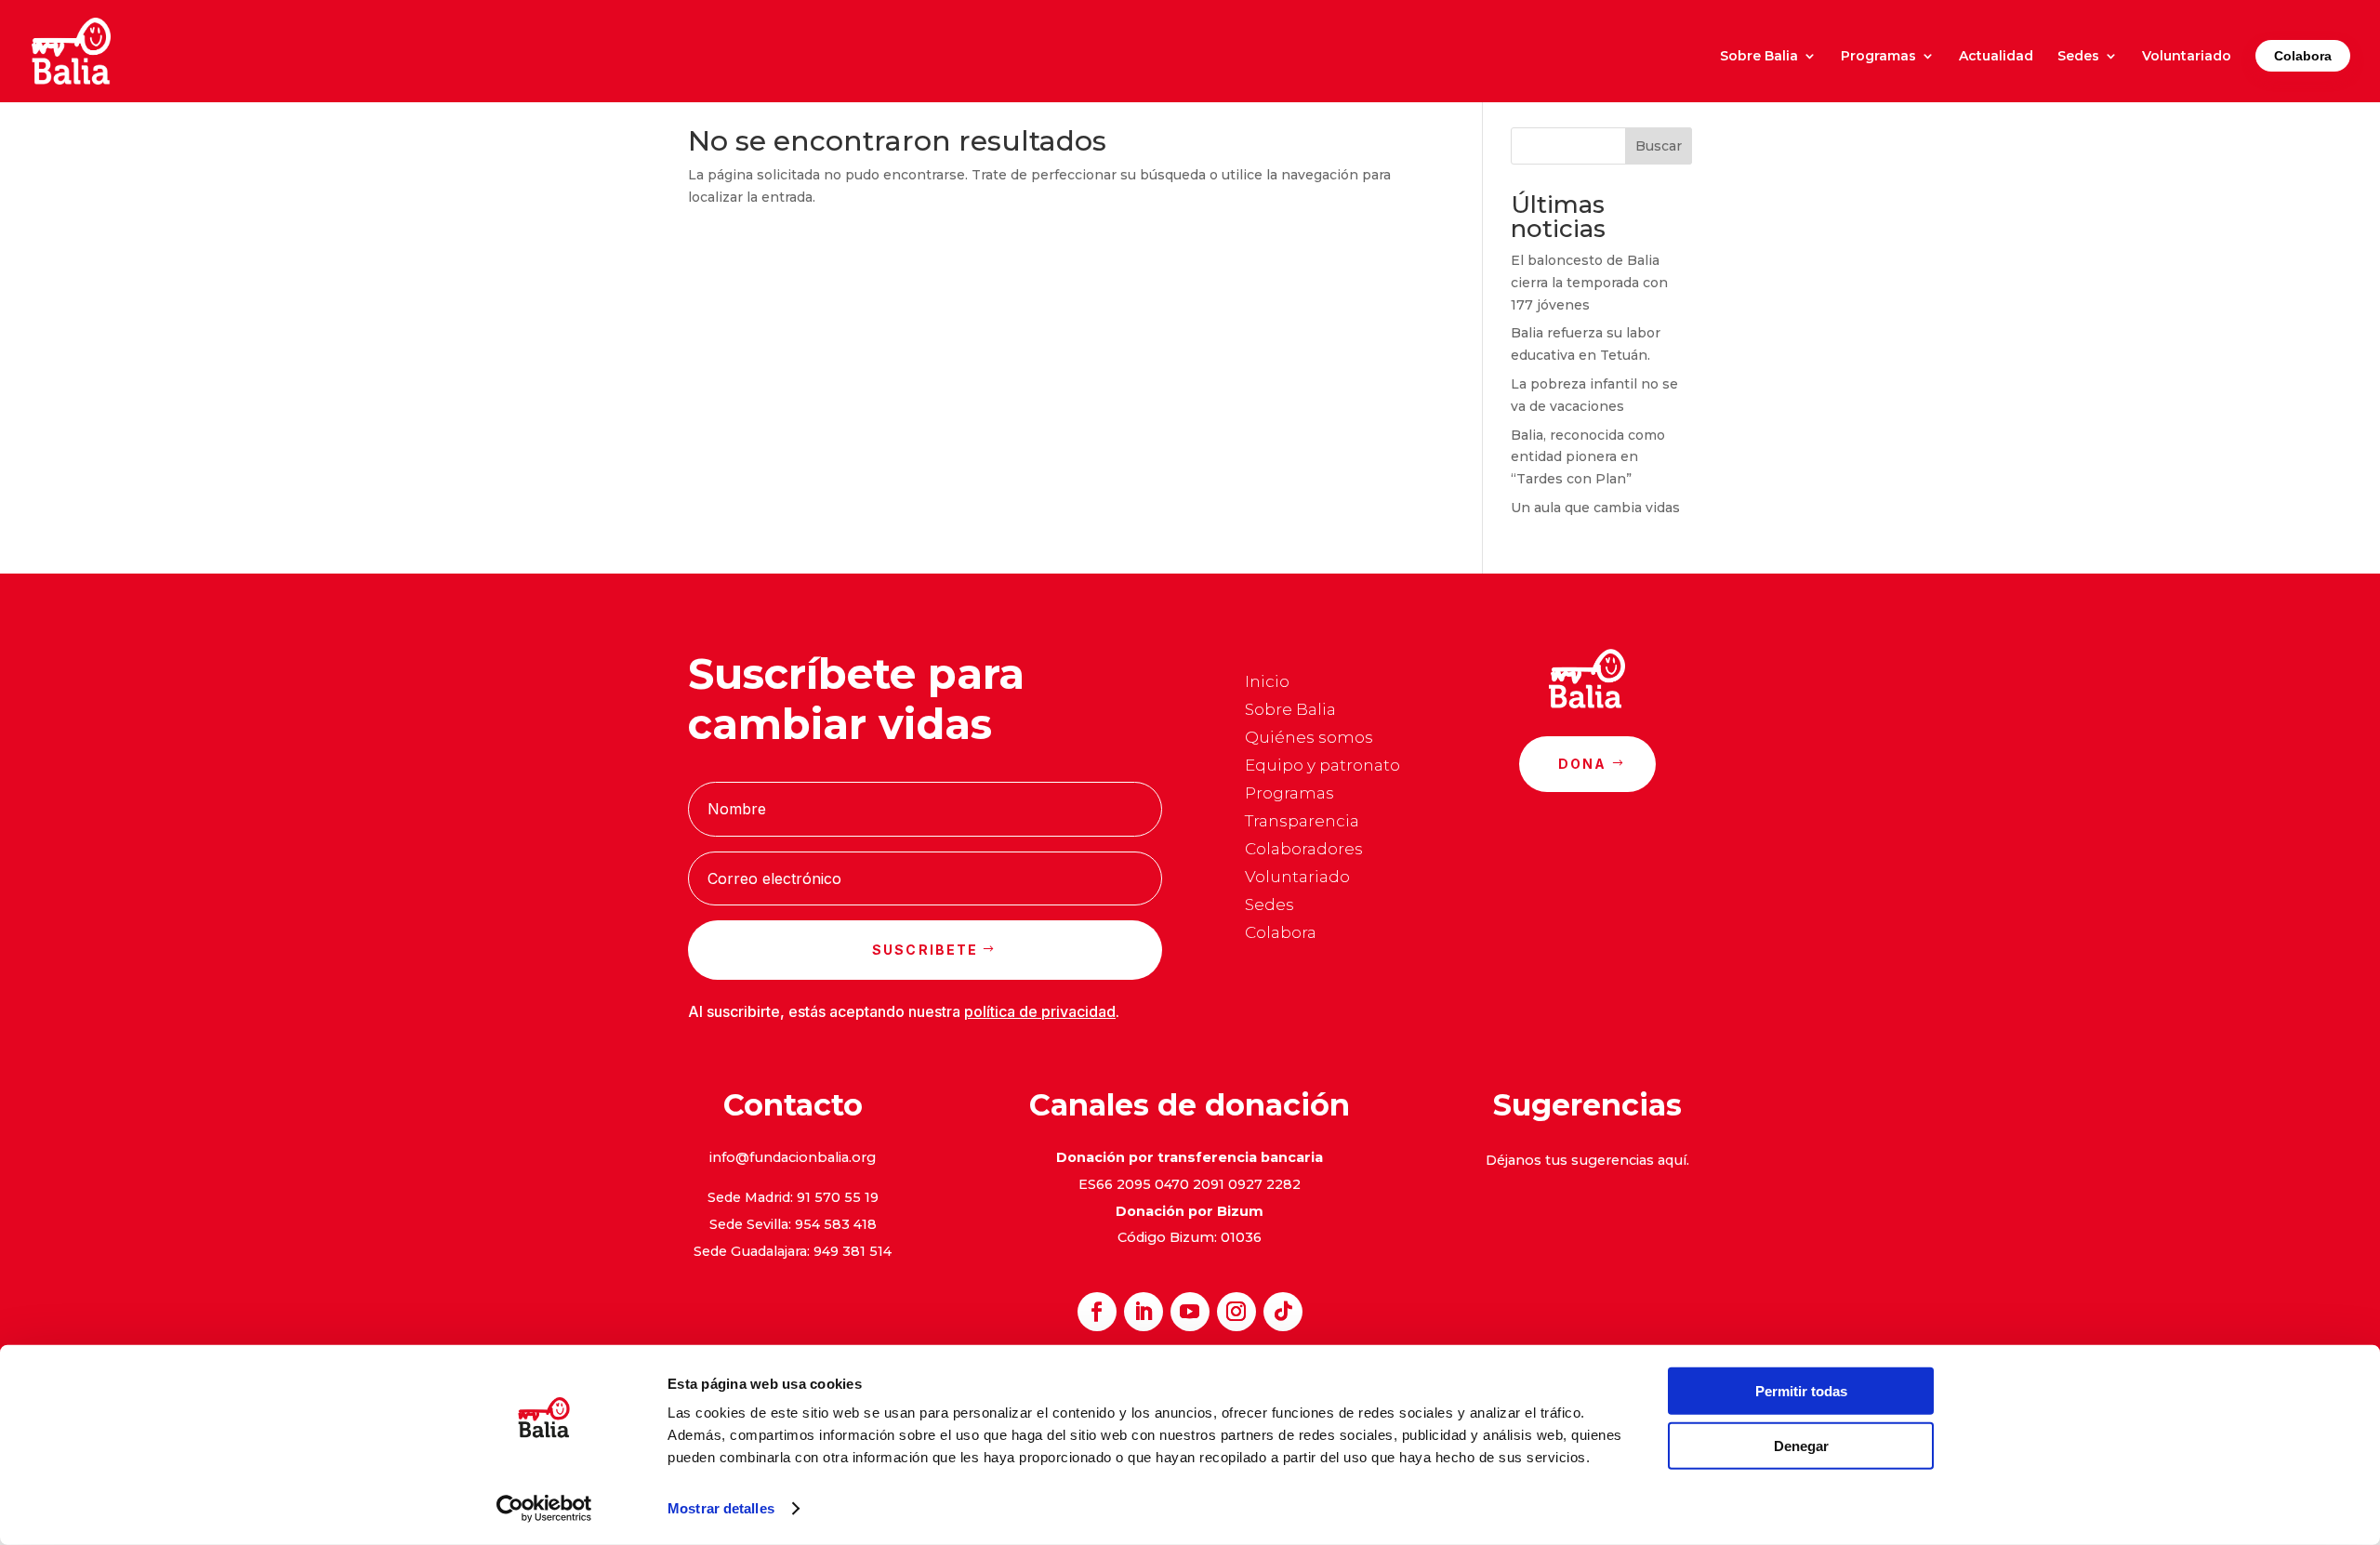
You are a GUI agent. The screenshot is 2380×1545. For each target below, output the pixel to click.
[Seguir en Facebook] (1097, 1312)
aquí (1672, 1160)
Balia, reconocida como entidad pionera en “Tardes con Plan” (1588, 457)
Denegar (1801, 1445)
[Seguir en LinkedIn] (1144, 1312)
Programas (1878, 57)
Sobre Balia (1759, 57)
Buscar (1659, 146)
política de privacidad (1040, 1011)
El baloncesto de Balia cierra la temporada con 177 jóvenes (1589, 283)
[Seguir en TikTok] (1283, 1312)
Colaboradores (1304, 850)
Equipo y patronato (1322, 766)
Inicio (1267, 683)
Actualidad (1996, 57)
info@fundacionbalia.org (793, 1157)
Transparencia (1302, 822)
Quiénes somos (1309, 739)
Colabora (2303, 56)
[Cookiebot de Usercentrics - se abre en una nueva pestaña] (544, 1509)
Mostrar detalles (721, 1508)
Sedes (2078, 57)
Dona (1583, 764)
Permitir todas (1801, 1391)
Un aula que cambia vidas (1595, 508)
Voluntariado (2187, 57)
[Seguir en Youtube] (1190, 1312)
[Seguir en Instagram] (1236, 1312)
